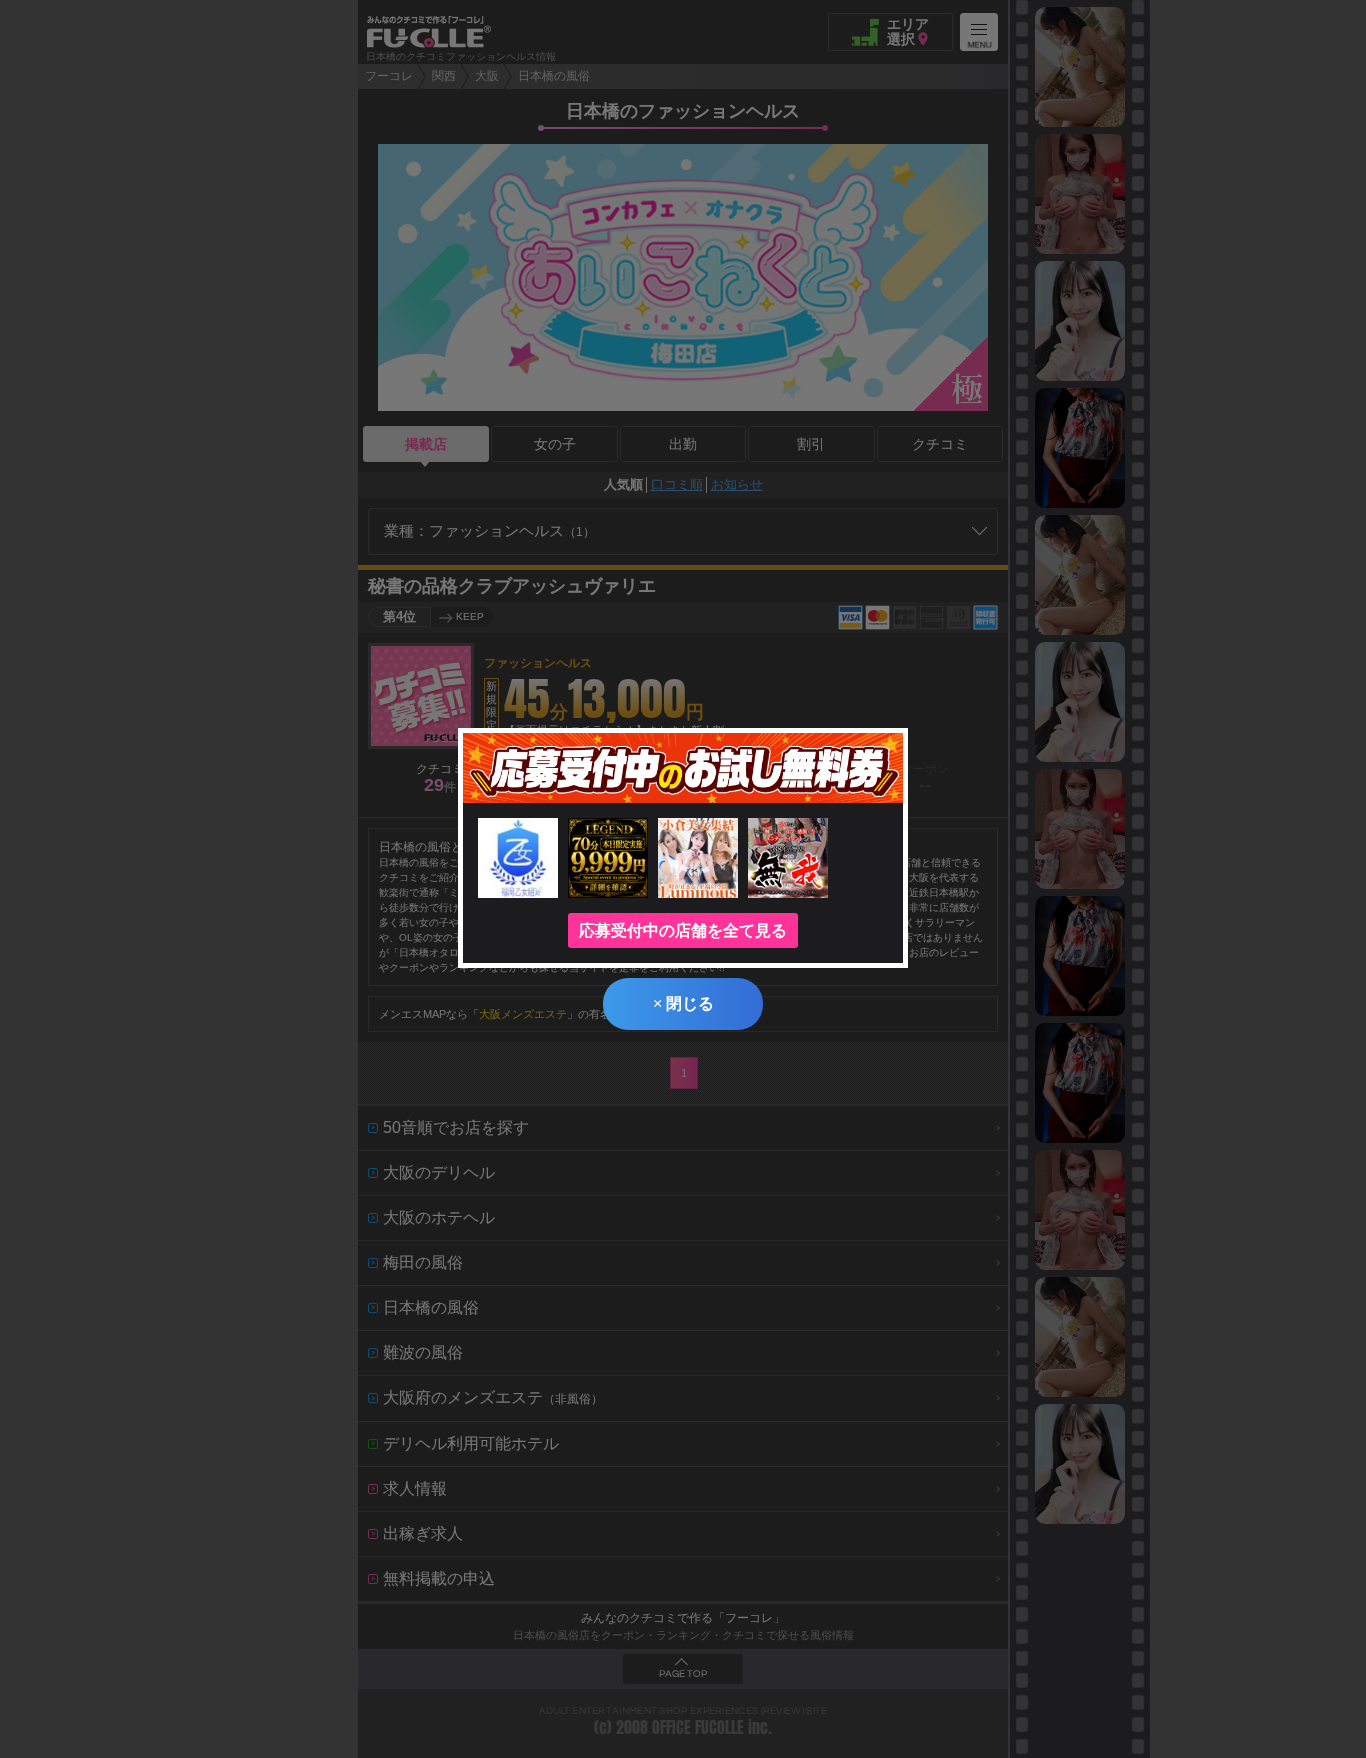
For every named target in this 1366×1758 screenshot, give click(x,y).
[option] (1080, 67)
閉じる (683, 1003)
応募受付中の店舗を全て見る (683, 930)
